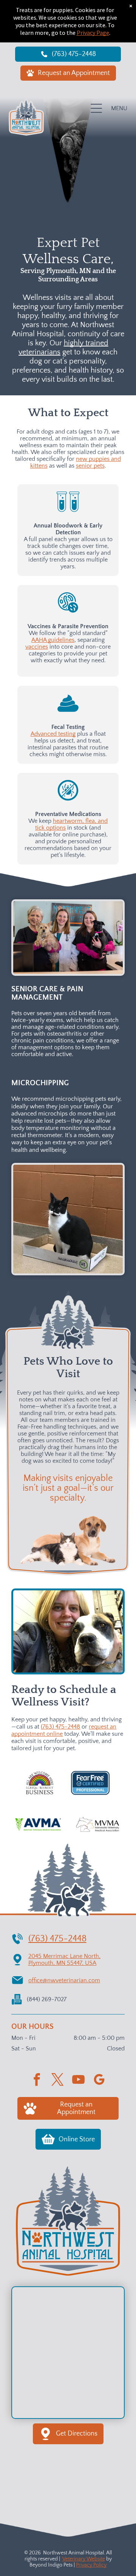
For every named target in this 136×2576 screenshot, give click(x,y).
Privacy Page (93, 33)
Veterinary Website (84, 2559)
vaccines (37, 647)
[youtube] (79, 2081)
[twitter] (58, 2081)
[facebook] (37, 2081)
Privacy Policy (91, 2565)
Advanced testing (53, 734)
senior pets (90, 466)
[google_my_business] (99, 2081)
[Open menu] (96, 108)
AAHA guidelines (53, 640)
